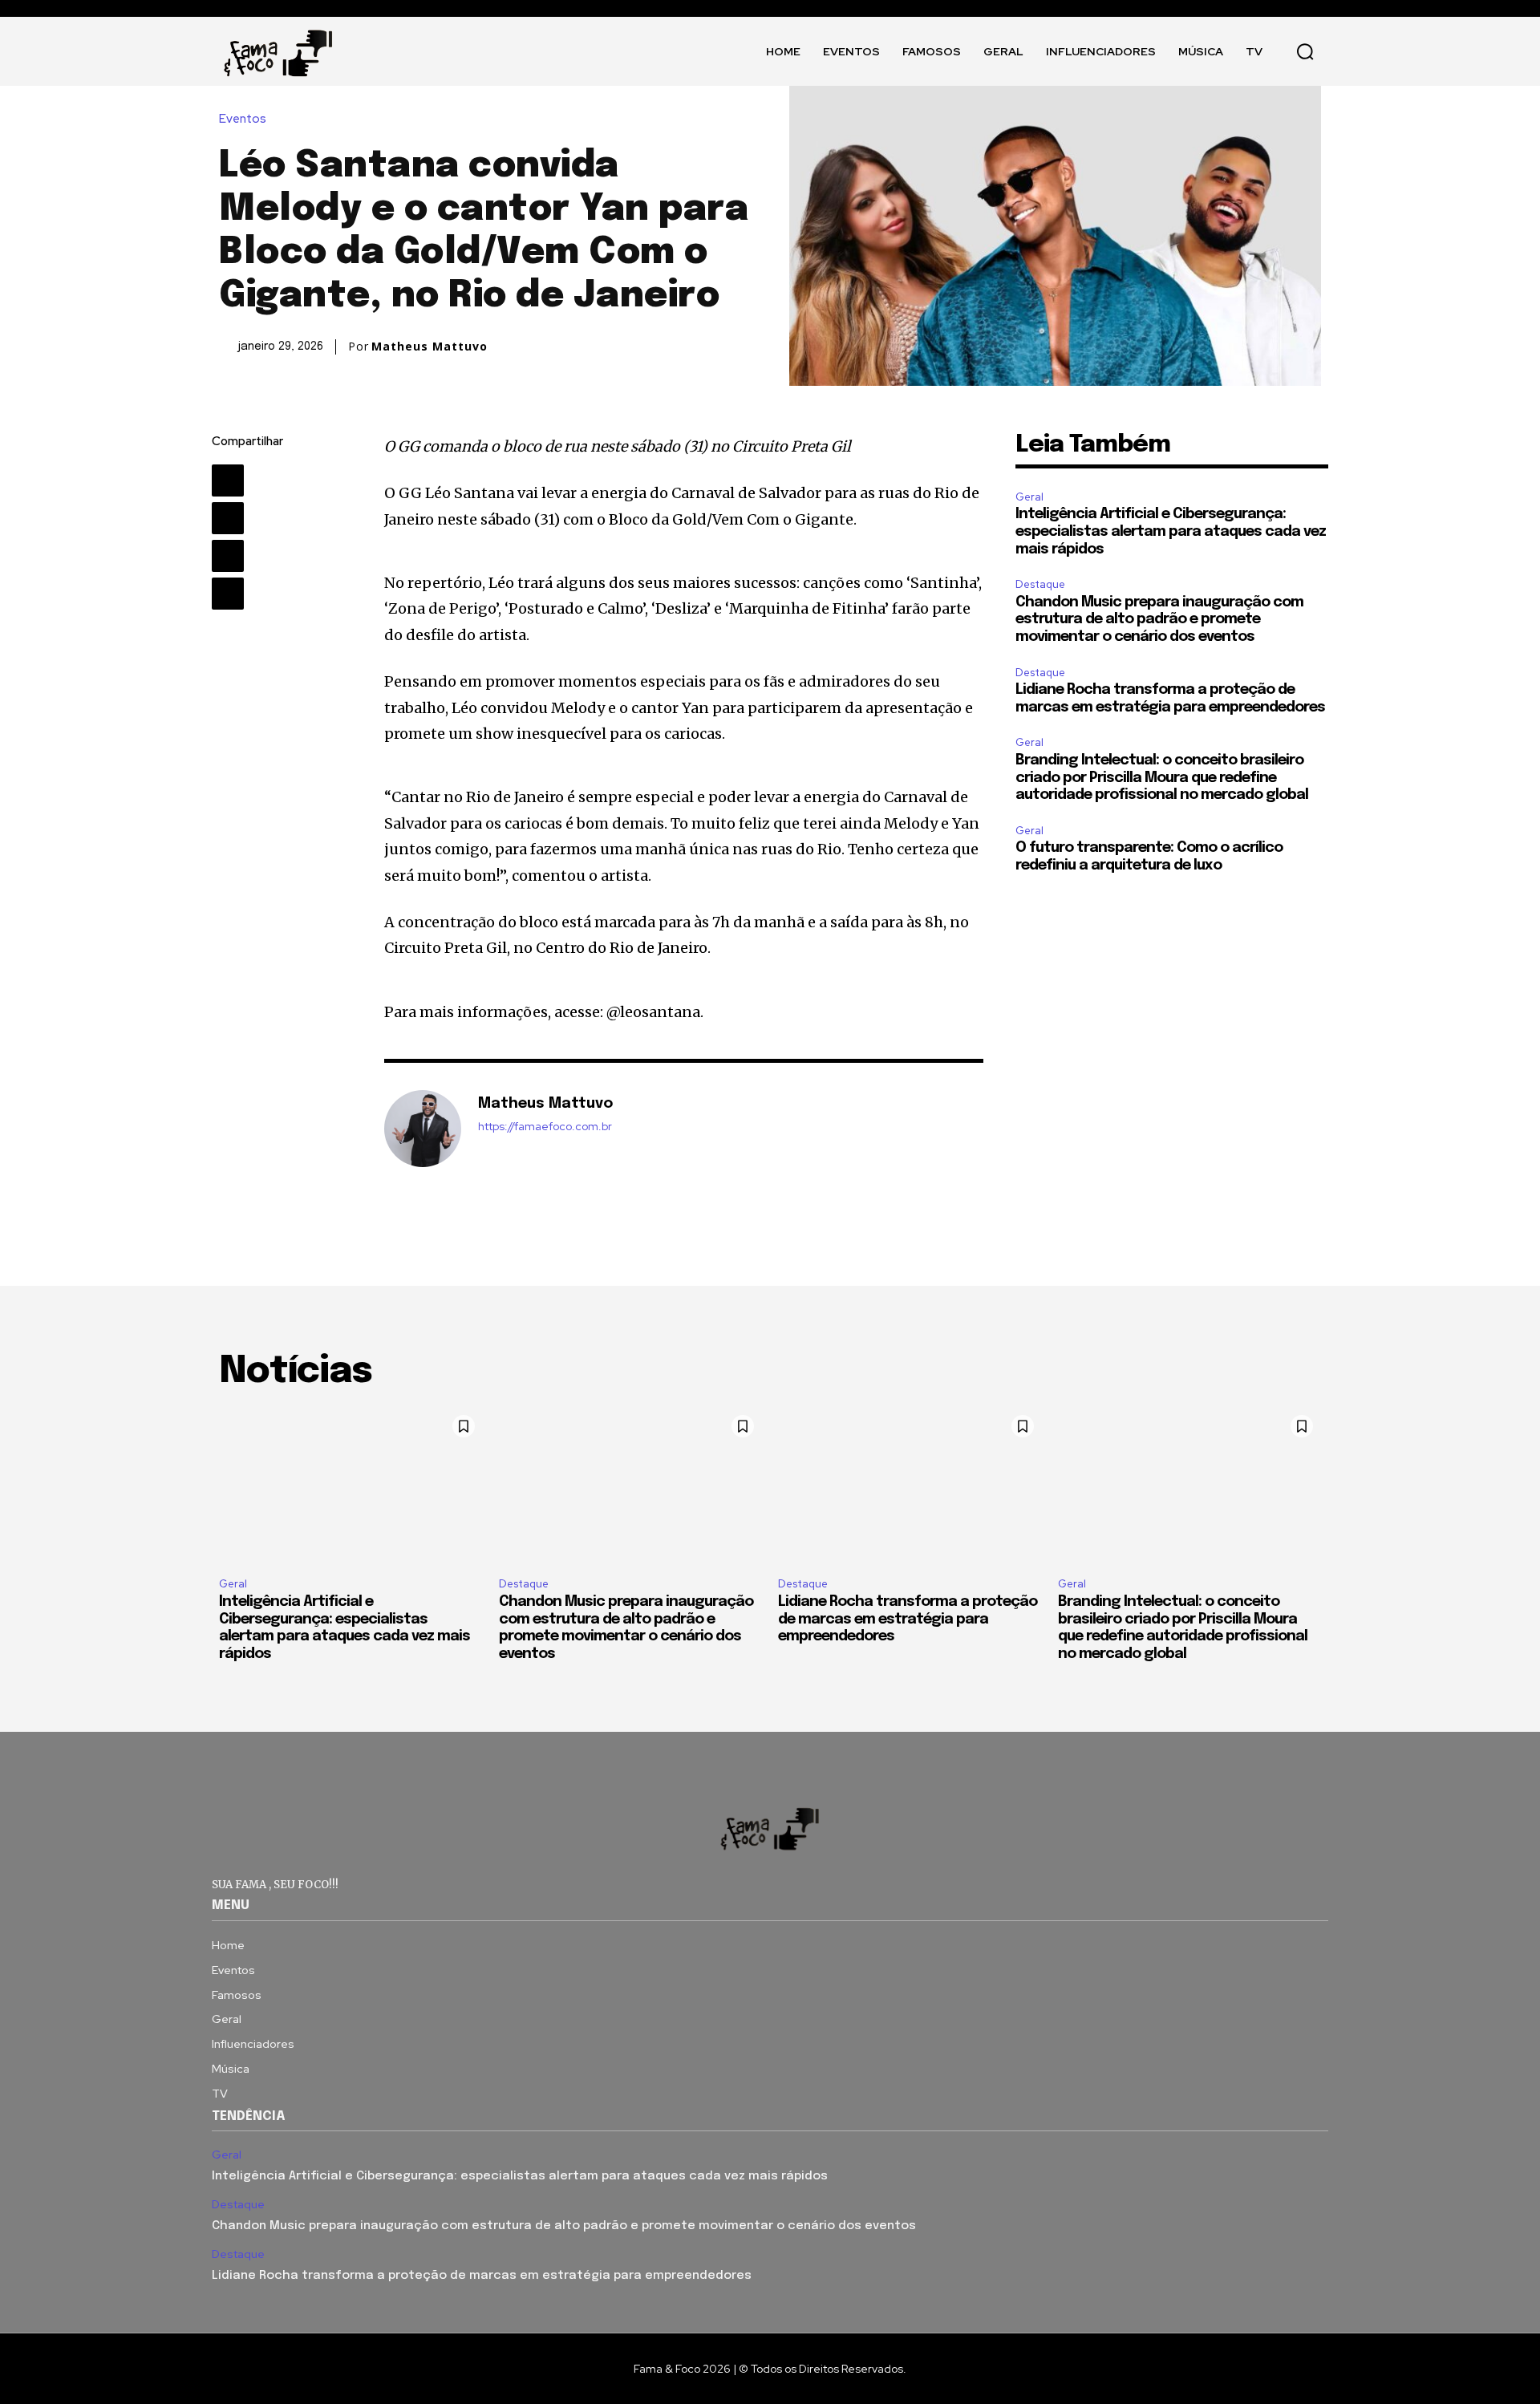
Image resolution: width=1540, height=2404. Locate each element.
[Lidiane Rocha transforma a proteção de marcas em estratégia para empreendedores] (910, 1486)
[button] (1305, 51)
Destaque (1040, 584)
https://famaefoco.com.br (545, 1127)
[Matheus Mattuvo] (423, 1129)
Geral (1029, 497)
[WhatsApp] (228, 594)
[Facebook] (228, 480)
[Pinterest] (228, 556)
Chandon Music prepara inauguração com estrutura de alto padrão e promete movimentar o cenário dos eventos (1159, 620)
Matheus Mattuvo (430, 347)
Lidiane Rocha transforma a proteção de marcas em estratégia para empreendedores (908, 1619)
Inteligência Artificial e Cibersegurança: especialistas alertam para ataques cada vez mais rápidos (1171, 531)
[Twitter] (228, 518)
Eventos (243, 119)
